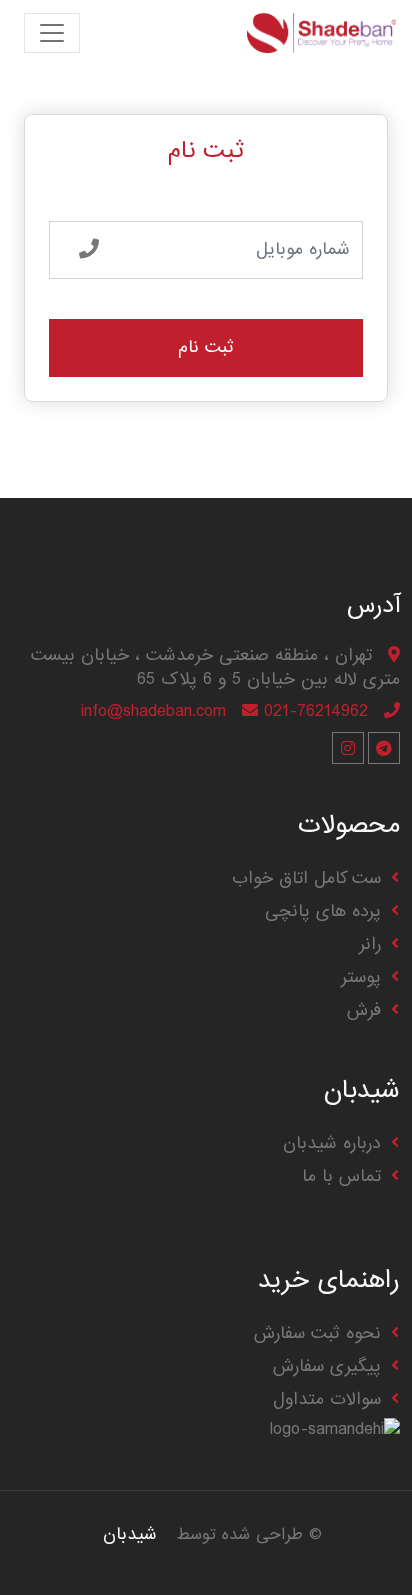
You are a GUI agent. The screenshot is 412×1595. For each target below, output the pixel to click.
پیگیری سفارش (327, 1366)
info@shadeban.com (153, 711)
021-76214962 (316, 711)
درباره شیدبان (332, 1143)
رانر (370, 944)
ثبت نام (206, 347)
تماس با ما (341, 1176)
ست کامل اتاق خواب (306, 878)
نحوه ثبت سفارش (317, 1333)
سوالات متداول (327, 1399)
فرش (364, 1010)
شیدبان (130, 1534)
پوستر (361, 977)
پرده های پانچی (323, 911)
